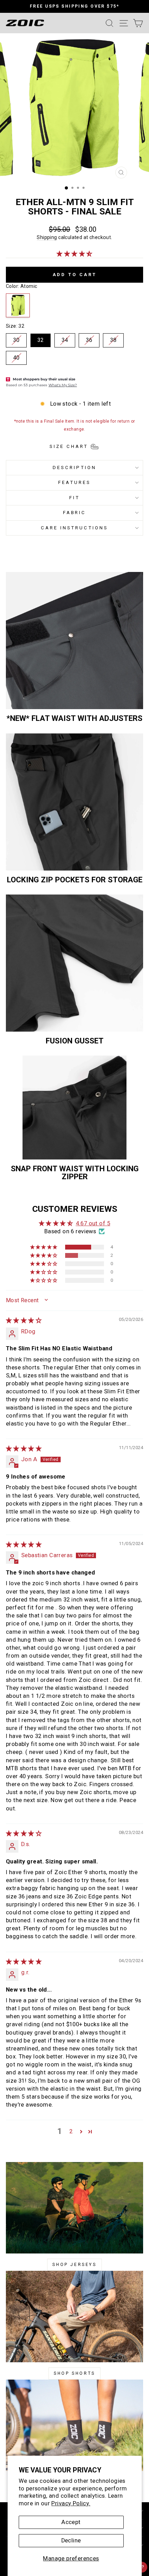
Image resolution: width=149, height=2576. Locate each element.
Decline (71, 2540)
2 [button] (71, 2131)
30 (16, 340)
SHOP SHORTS (74, 2373)
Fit (74, 498)
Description (74, 467)
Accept (71, 2522)
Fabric (75, 513)
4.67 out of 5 (93, 1223)
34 (65, 340)
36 (89, 340)
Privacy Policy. (71, 2503)
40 (16, 358)
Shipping (47, 237)
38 (113, 340)
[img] (24, 1320)
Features (74, 482)
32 (41, 340)
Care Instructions (75, 528)
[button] (74, 254)
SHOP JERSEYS (74, 2265)
